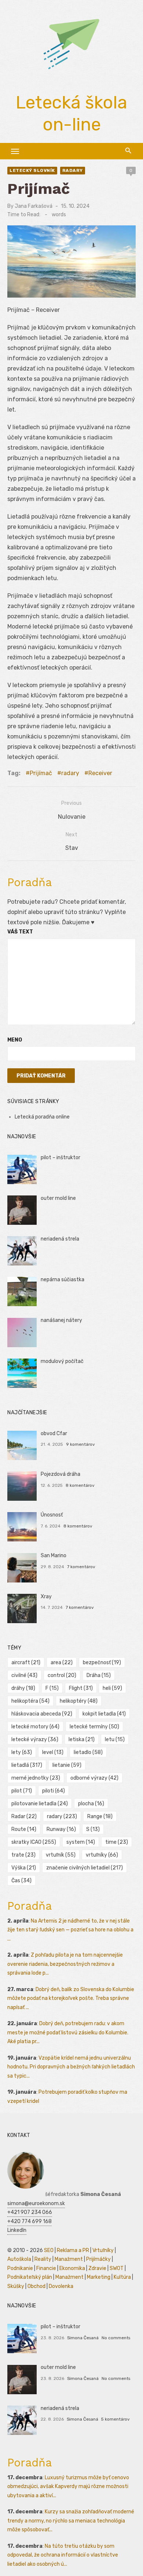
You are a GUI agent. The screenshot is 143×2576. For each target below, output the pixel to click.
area (62, 1663)
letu (115, 1740)
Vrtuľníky (103, 2250)
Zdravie (97, 2268)
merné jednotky (36, 1778)
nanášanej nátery (61, 1320)
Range (100, 1816)
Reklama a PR (73, 2250)
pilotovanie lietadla (40, 1804)
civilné (24, 1675)
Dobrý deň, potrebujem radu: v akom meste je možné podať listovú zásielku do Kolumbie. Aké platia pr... (68, 2033)
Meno (15, 1040)
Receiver (100, 773)
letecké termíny (94, 1727)
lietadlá (27, 1765)
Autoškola (19, 2259)
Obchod (36, 2286)
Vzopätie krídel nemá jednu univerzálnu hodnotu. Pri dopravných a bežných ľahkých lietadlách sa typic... (71, 2067)
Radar (24, 1816)
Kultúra (122, 2277)
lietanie (67, 1765)
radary (73, 170)
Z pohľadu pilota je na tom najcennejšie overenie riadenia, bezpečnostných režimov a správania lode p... (65, 1964)
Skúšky (16, 2286)
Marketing (99, 2277)
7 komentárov (81, 1567)
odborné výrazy (94, 1778)
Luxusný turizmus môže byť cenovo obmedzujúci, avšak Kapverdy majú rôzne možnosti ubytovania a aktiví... (68, 2487)
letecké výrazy (35, 1740)
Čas (21, 1881)
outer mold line (58, 1198)
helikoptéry (79, 1701)
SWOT (117, 2268)
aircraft (26, 1663)
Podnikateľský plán (30, 2277)
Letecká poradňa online (42, 1117)
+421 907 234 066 (30, 2212)
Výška (24, 1868)
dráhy (23, 1688)
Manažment (69, 2259)
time (117, 1842)
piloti (54, 1791)
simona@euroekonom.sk (36, 2203)
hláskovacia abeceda (42, 1714)
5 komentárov (115, 2419)
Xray (46, 1597)
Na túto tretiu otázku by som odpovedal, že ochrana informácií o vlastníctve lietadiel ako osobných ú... (63, 2555)
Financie (46, 2268)
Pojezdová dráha (60, 1474)
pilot (22, 1791)
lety (22, 1752)
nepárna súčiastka (63, 1280)
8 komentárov (80, 1485)
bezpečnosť (102, 1663)
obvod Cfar (54, 1433)
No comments (116, 2338)
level (53, 1752)
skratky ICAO (34, 1842)
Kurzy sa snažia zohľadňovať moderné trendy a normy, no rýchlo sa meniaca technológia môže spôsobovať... (71, 2521)
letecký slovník (32, 170)
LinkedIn (17, 2230)
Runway (61, 1829)
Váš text (20, 932)
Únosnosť (52, 1515)
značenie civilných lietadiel (85, 1868)
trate (23, 1855)
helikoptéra (30, 1701)
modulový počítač (62, 1361)
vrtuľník (61, 1855)
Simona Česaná (83, 2338)
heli (112, 1688)
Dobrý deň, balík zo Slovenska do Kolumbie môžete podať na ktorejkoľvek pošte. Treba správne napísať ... (71, 1998)
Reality (43, 2259)
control (62, 1675)
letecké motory (35, 1727)
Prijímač (41, 773)
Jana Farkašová (34, 206)
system (81, 1842)
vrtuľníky (102, 1855)
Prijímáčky (98, 2259)
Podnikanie (20, 2268)
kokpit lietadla (104, 1714)
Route (24, 1829)
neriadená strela (60, 1239)
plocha (91, 1804)
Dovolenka (61, 2286)
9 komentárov (80, 1444)
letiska (82, 1740)
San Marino (54, 1556)
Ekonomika (72, 2268)
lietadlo (88, 1752)
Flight (81, 1688)
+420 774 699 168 (30, 2221)
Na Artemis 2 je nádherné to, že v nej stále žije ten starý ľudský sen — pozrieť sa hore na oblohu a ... (70, 1930)
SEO (49, 2250)
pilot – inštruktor (60, 1158)
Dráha (99, 1675)
